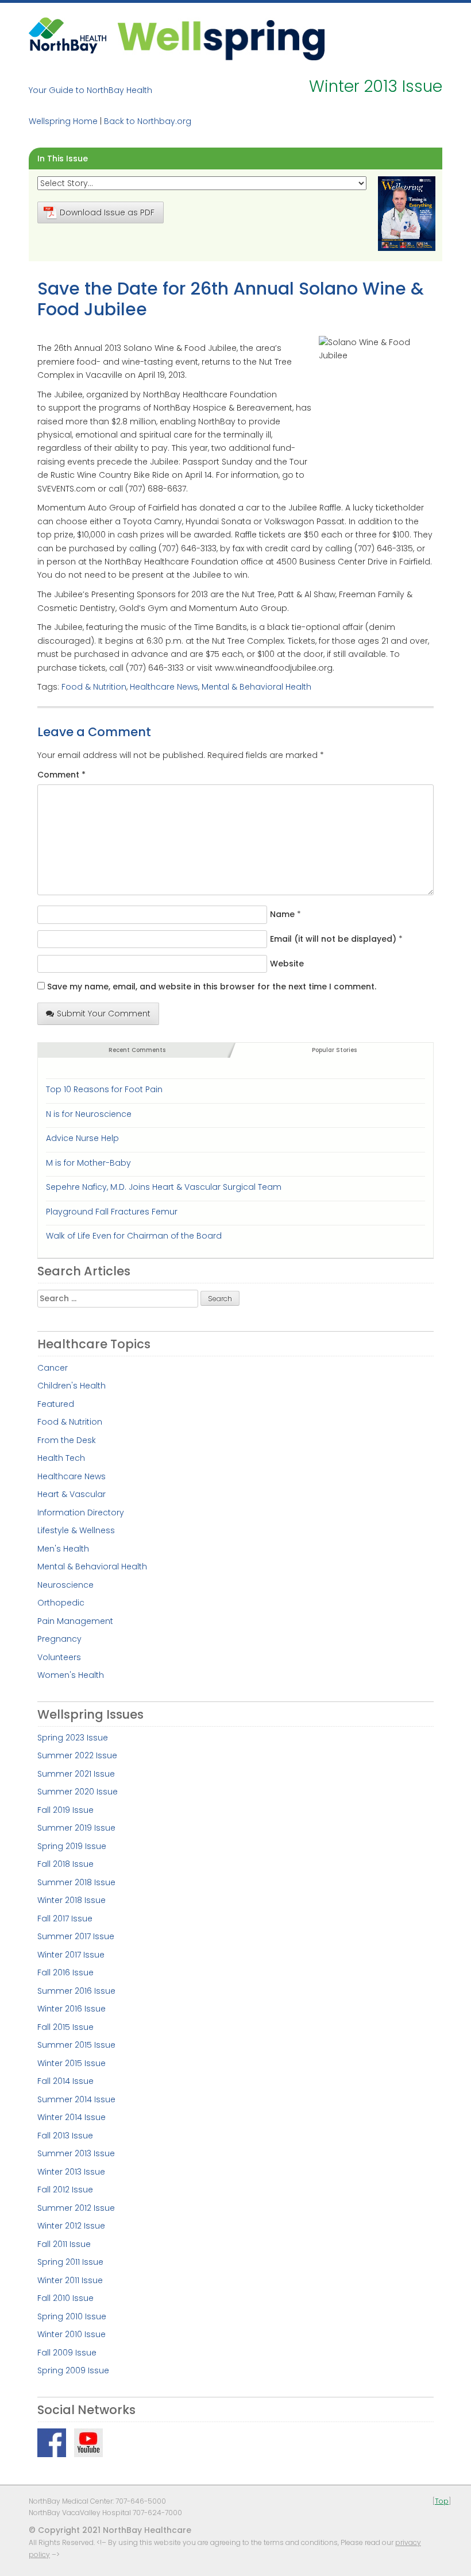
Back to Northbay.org (148, 121)
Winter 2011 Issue (70, 2280)
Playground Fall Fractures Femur (112, 1212)
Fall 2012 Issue (65, 2190)
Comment (61, 775)
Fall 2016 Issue (65, 1972)
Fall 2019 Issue (65, 1810)
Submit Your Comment (104, 1014)
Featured (56, 1404)
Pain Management (75, 1621)
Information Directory (81, 1513)
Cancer (53, 1368)
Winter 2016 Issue (72, 2009)
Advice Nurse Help (82, 1138)
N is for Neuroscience (89, 1114)
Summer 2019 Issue (76, 1828)
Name (282, 914)
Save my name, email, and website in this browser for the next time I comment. (212, 987)
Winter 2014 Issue (72, 2117)
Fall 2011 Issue (64, 2244)
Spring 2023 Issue (73, 1738)
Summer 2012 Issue (76, 2208)
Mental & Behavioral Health (256, 687)
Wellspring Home (63, 121)
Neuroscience (65, 1585)
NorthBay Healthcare (69, 39)
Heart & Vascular (72, 1494)
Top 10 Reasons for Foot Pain (104, 1089)
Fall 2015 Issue (65, 2027)
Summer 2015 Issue (76, 2045)
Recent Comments (137, 1050)
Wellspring (221, 39)
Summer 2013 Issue (76, 2153)
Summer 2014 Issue (76, 2099)
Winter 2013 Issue (71, 2172)
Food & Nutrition (94, 687)
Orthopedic (61, 1603)
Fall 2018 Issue (65, 1864)
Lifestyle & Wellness (76, 1530)
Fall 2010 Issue (65, 2298)
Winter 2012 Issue (71, 2226)
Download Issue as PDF (107, 212)
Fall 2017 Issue (65, 1919)
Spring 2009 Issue (73, 2370)
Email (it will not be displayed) (333, 939)
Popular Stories (334, 1050)
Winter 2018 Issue (72, 1900)
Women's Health (71, 1675)
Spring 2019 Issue (72, 1846)
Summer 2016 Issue (76, 1991)
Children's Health (72, 1386)
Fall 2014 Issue (65, 2081)
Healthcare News (164, 687)
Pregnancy (59, 1639)
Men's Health (63, 1549)
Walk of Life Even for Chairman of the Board (134, 1236)
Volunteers (59, 1657)
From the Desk (67, 1440)
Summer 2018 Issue (76, 1882)
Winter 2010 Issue (72, 2334)
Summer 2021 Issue (76, 1774)
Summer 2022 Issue (77, 1755)
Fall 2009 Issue (67, 2353)
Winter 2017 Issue (71, 1955)
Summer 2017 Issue (76, 1936)
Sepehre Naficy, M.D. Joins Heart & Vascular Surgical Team (164, 1187)
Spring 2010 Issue (72, 2316)
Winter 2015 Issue (72, 2063)
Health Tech (61, 1458)
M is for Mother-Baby (88, 1163)
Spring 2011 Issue (70, 2262)
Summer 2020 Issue (78, 1792)
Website (287, 964)
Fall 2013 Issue (65, 2136)
